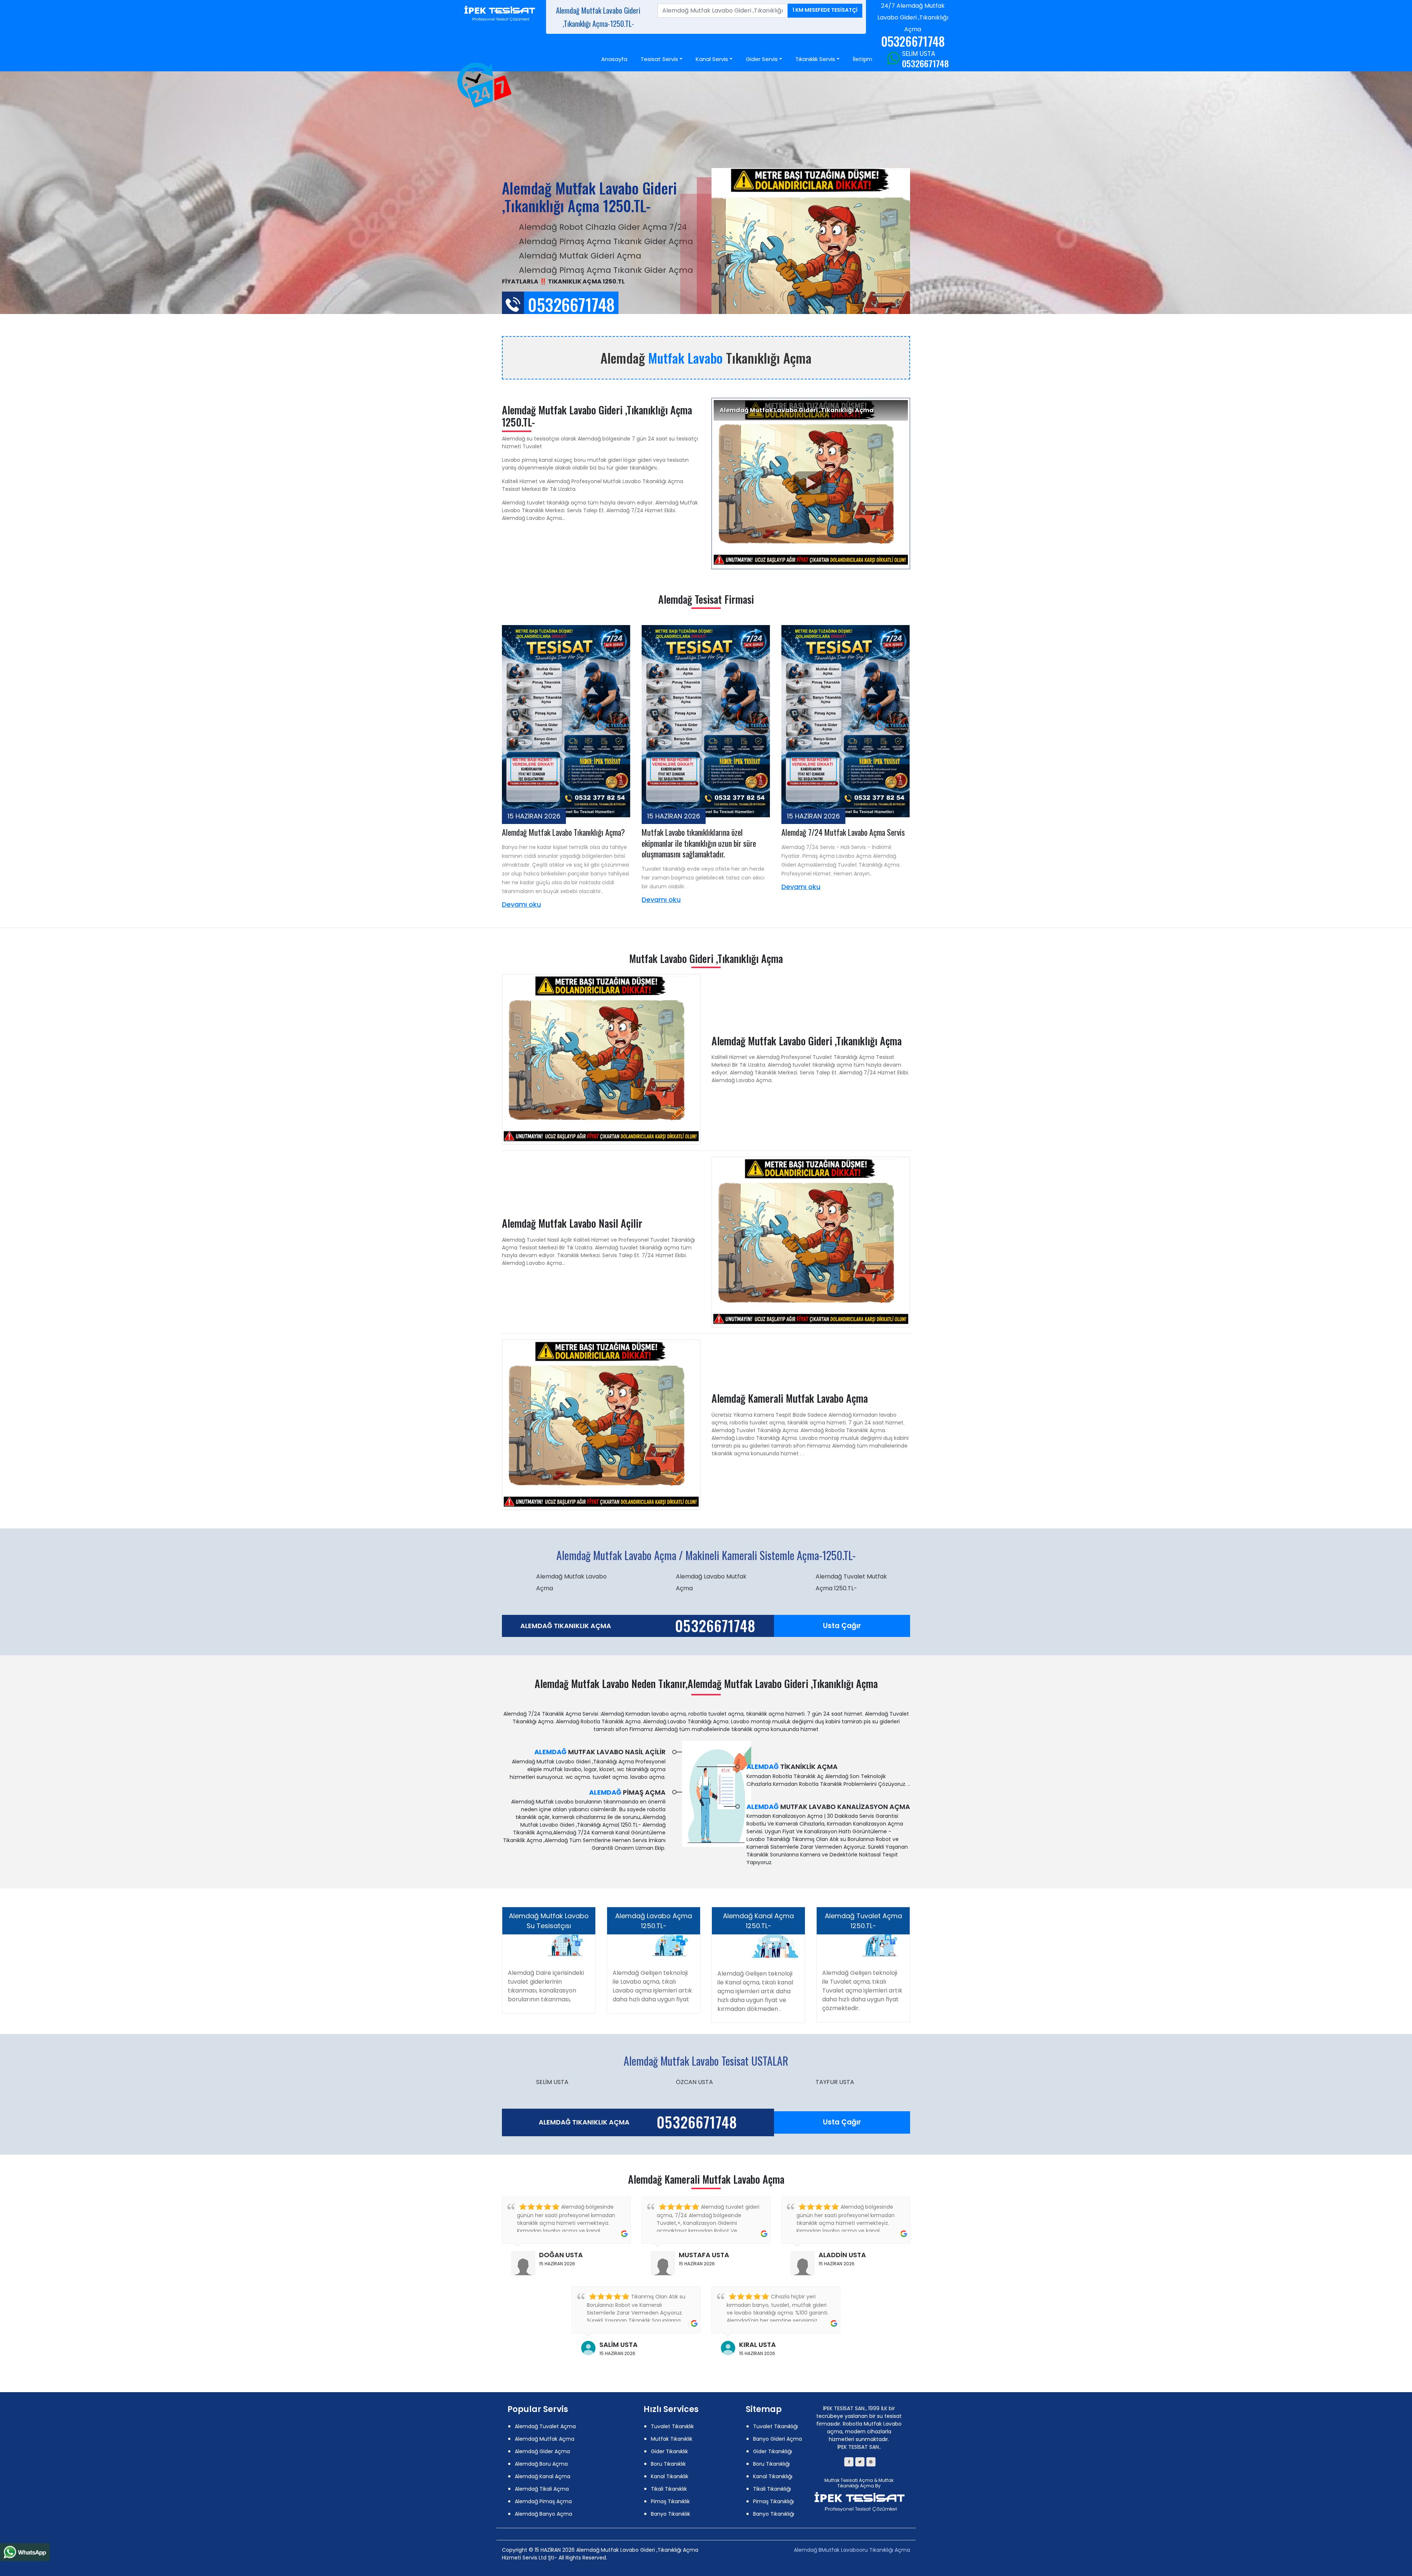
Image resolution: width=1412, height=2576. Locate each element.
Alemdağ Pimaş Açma (543, 2501)
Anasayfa (614, 59)
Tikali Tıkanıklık (669, 2489)
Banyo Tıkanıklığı (774, 2514)
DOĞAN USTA (561, 2255)
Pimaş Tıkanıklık (670, 2501)
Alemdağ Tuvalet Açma (545, 2426)
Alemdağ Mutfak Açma (545, 2439)
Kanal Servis (712, 59)
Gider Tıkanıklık (669, 2451)
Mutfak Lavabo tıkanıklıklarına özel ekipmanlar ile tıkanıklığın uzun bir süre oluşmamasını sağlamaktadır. (699, 843)
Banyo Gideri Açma (778, 2439)
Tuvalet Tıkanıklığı (775, 2426)
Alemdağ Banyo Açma (543, 2514)
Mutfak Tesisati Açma (849, 2480)
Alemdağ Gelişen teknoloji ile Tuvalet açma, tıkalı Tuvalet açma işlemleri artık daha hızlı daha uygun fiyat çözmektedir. (862, 1990)
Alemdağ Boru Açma (541, 2464)
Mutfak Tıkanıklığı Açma (865, 2483)
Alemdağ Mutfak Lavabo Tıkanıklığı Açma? (563, 832)
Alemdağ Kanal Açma (543, 2476)
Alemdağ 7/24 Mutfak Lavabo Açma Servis (843, 832)
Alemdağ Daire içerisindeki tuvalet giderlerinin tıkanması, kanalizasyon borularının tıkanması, (546, 1986)
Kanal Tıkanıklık (670, 2476)
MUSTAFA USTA (704, 2255)
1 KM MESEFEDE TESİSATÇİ (825, 10)
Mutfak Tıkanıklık (672, 2439)
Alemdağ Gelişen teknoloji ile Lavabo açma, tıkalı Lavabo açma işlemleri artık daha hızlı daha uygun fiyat (652, 1986)
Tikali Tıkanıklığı (772, 2489)
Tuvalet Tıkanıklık (672, 2426)
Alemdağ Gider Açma (542, 2451)
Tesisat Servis (659, 59)
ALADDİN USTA (842, 2255)
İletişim (862, 59)
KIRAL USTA (757, 2345)
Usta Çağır (842, 1626)
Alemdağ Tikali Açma (542, 2489)
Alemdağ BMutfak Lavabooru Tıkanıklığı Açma (852, 2550)
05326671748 (925, 63)
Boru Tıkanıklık (668, 2464)
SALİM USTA (618, 2345)
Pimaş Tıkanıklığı (773, 2501)
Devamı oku (521, 904)
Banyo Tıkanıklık (671, 2514)
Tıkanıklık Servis (815, 59)
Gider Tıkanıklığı (773, 2451)
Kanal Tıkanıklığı (773, 2476)
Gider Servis (762, 59)
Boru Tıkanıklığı (771, 2464)
